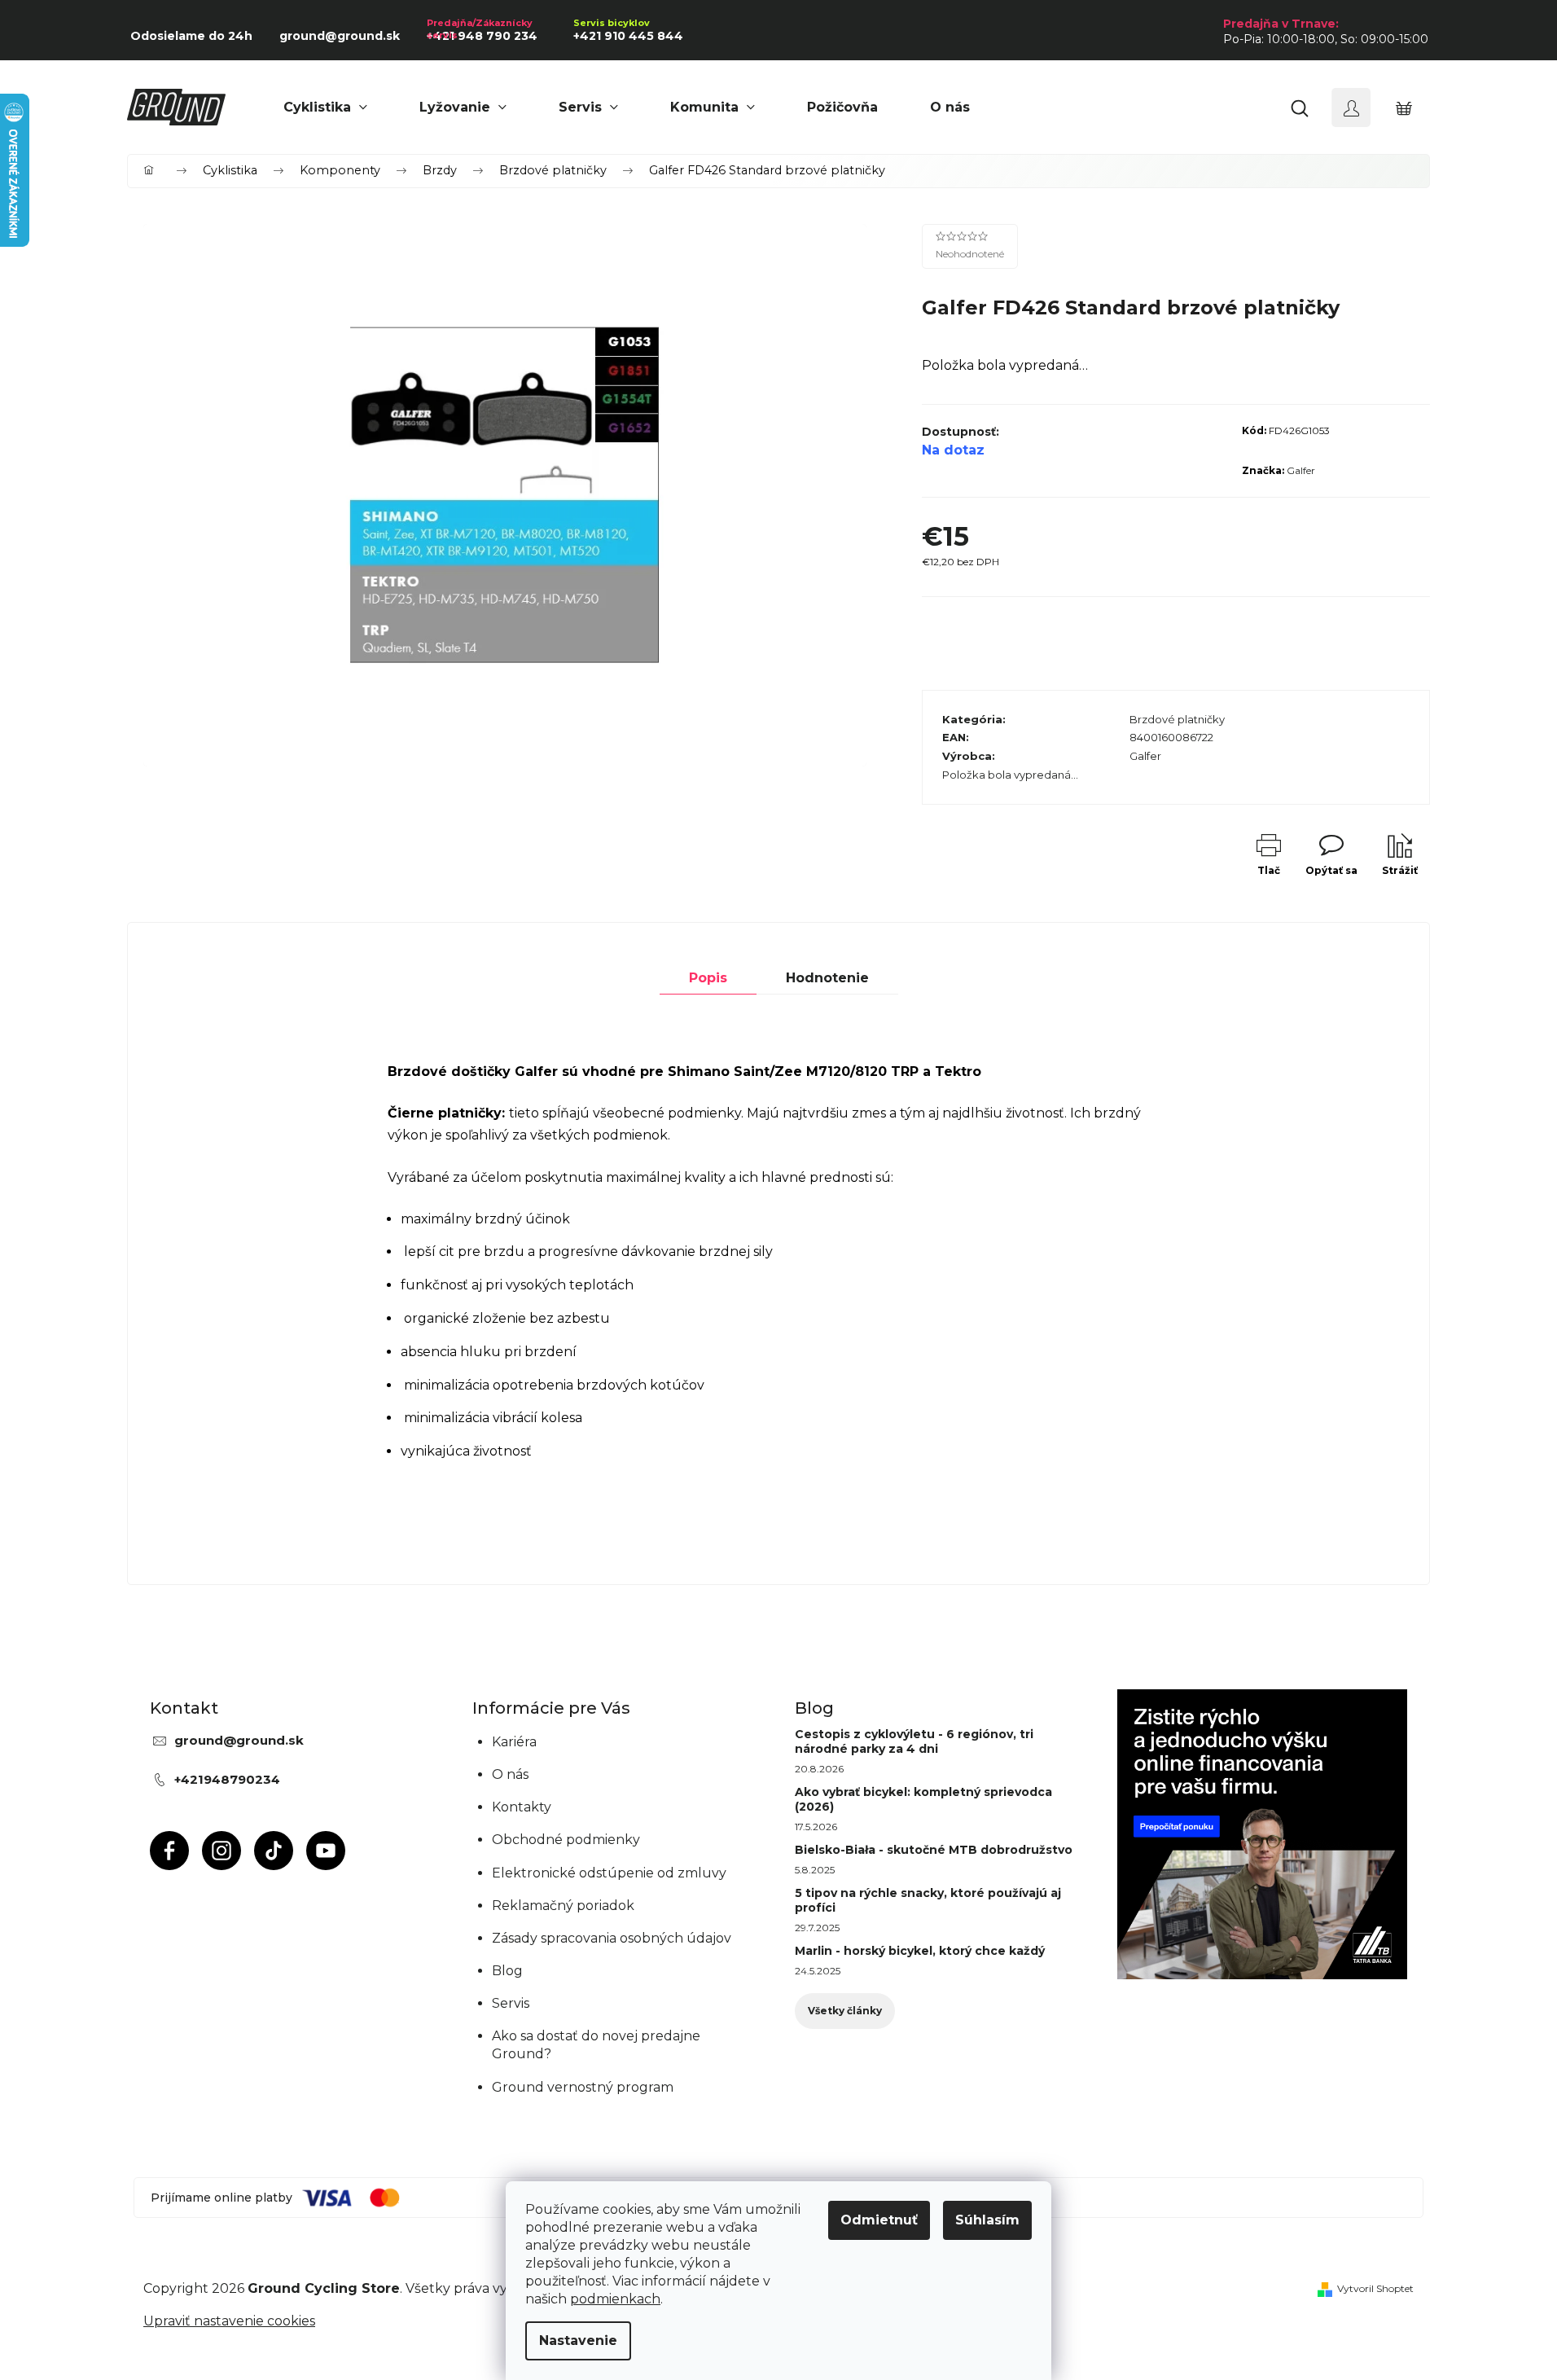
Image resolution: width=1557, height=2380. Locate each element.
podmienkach (615, 2299)
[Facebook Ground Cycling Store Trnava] (169, 1851)
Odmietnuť (879, 2220)
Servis (511, 2003)
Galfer (1301, 470)
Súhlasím (987, 2220)
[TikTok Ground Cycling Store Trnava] (274, 1851)
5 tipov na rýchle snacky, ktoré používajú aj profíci (928, 1900)
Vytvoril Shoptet (1375, 2288)
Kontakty (522, 1807)
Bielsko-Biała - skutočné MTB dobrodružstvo (934, 1850)
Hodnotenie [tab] (827, 978)
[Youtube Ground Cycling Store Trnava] (326, 1851)
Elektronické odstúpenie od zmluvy (609, 1873)
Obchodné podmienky (566, 1840)
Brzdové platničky (1177, 719)
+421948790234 (227, 1779)
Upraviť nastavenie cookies (229, 2321)
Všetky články (845, 2011)
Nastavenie (578, 2340)
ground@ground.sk (239, 1740)
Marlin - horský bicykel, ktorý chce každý (920, 1951)
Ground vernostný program (583, 2087)
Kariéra (514, 1742)
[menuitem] (325, 108)
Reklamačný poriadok (563, 1906)
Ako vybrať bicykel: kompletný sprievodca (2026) (923, 1799)
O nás (510, 1774)
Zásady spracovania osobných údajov (612, 1938)
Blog (507, 1971)
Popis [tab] (708, 978)
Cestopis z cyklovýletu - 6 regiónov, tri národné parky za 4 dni (914, 1741)
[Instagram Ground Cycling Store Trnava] (221, 1851)
